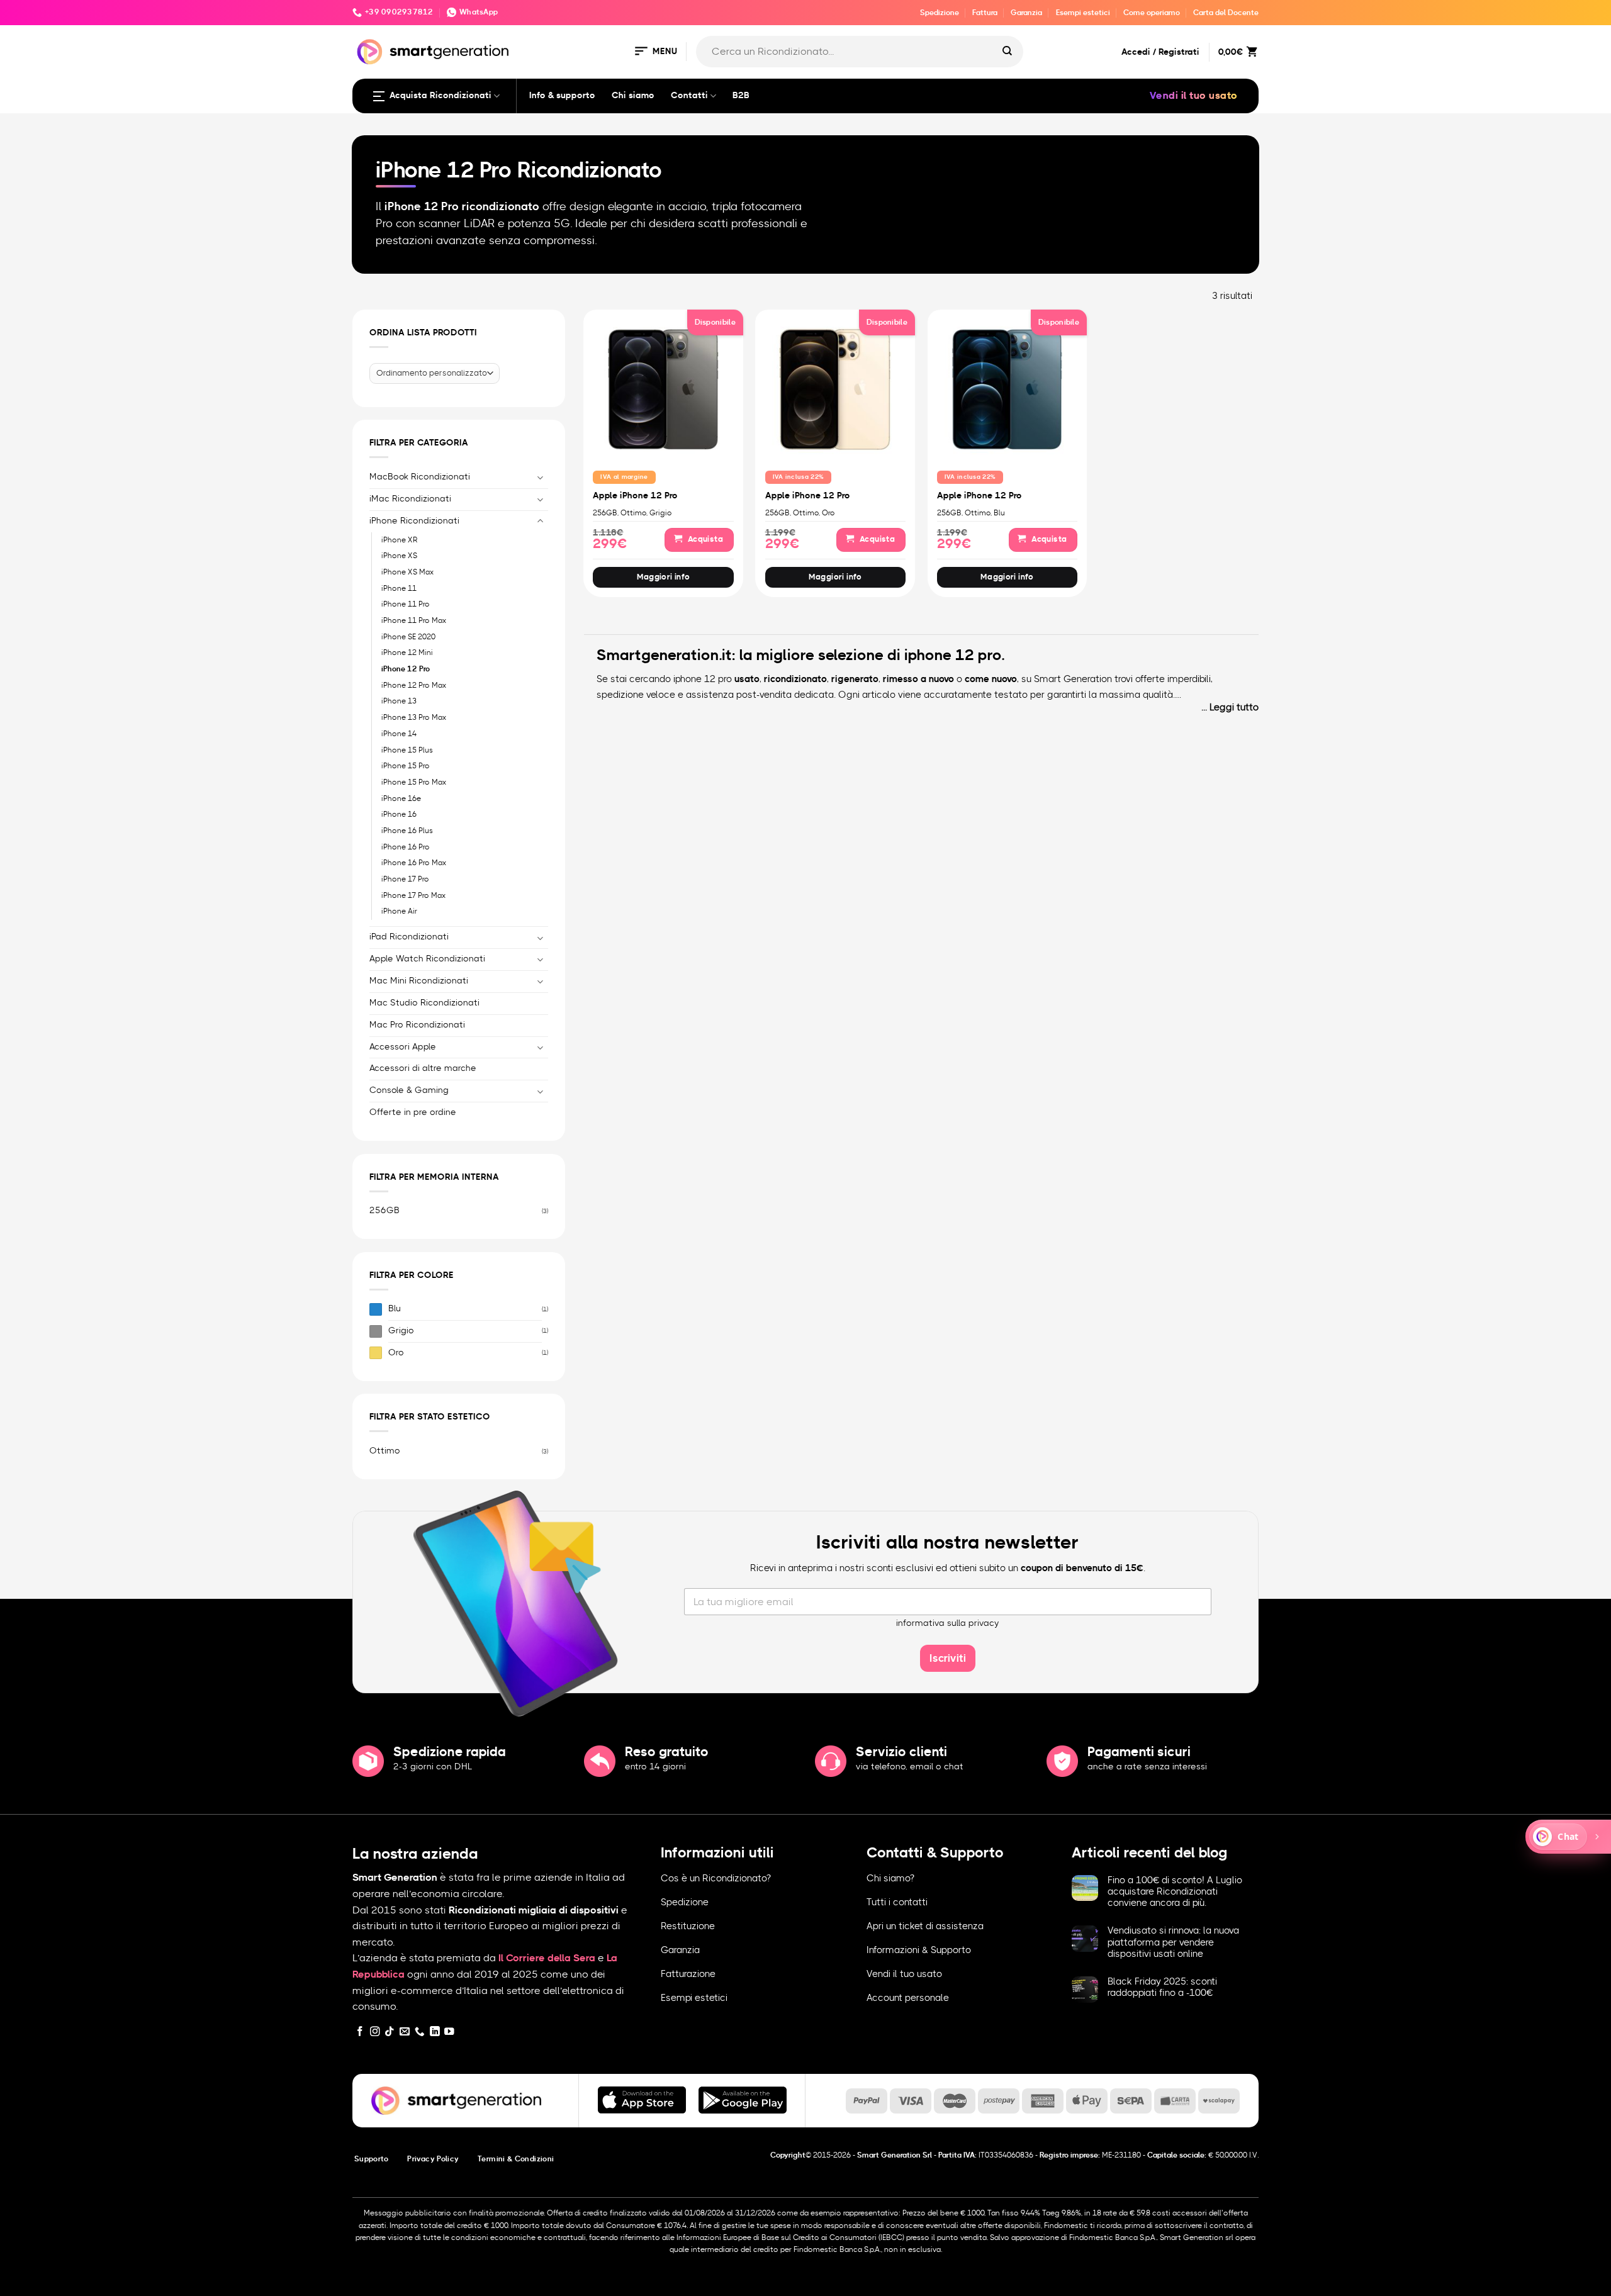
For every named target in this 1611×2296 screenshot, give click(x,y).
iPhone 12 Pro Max (414, 685)
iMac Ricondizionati (410, 498)
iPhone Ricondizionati (414, 520)
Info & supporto (562, 96)
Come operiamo (1152, 13)
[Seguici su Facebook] (360, 2032)
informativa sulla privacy (948, 1623)
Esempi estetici (1083, 13)
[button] (655, 52)
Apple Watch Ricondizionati (427, 959)
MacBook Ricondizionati (420, 477)
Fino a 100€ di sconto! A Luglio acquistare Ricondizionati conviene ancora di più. (1175, 1892)
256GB (385, 1211)
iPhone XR (400, 539)
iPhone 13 (399, 701)
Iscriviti (948, 1658)
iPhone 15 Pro (406, 766)
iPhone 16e (401, 798)
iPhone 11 (399, 588)
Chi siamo (633, 96)
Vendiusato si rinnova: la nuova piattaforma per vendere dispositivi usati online (1173, 1942)
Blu (395, 1309)
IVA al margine (624, 477)
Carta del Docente (1226, 13)
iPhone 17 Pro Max (413, 895)
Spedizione (940, 13)
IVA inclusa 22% (799, 477)
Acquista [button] (705, 540)
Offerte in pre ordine (413, 1112)
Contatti (689, 96)
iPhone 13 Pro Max (414, 717)
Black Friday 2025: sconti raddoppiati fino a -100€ (1162, 1987)
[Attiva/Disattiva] (541, 477)
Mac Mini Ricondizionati (419, 981)
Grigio (401, 1331)
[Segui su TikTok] (390, 2032)
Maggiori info (664, 577)
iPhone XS (399, 556)
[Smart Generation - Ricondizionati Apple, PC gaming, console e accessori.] (433, 52)
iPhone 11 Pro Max (414, 620)
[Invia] (1008, 52)
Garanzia (1026, 13)
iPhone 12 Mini (407, 652)
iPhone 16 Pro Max (414, 863)
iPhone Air (399, 911)
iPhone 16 (399, 814)
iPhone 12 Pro (406, 669)
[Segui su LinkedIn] (435, 2032)
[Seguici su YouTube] (449, 2032)
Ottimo (385, 1451)
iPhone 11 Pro (406, 604)
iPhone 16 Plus (407, 831)
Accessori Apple (403, 1046)
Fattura (985, 13)
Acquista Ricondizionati (441, 96)
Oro (396, 1353)
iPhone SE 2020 (408, 636)
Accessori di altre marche (423, 1068)
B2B (741, 96)
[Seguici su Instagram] (375, 2032)
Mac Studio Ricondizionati (424, 1002)
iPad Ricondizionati (409, 937)
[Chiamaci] (420, 2032)
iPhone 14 (399, 734)
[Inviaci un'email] (405, 2032)
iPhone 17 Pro (405, 879)
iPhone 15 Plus (407, 749)
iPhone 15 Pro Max (414, 782)
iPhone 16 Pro (406, 846)
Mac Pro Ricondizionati (417, 1024)
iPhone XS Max (407, 572)
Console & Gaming (409, 1090)
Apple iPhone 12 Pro (635, 496)
